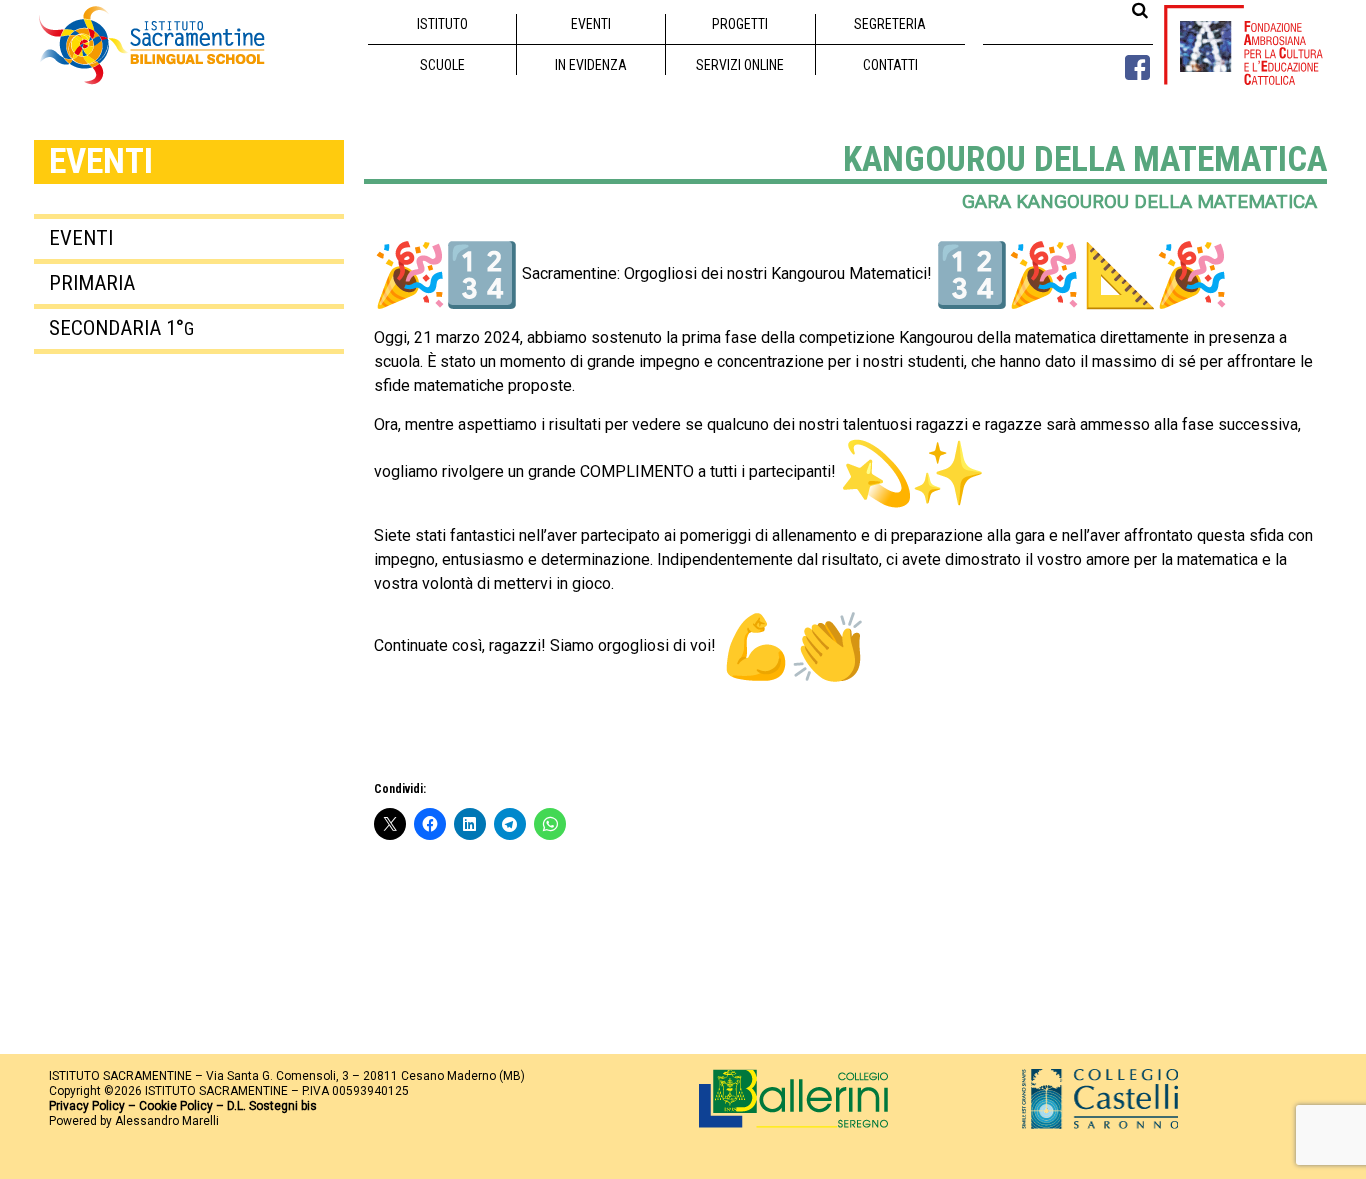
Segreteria (890, 24)
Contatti (890, 65)
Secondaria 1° (121, 328)
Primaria (92, 283)
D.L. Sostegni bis (272, 1106)
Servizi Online (740, 65)
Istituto (442, 24)
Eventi (591, 24)
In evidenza (591, 65)
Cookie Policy (176, 1106)
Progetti (740, 24)
